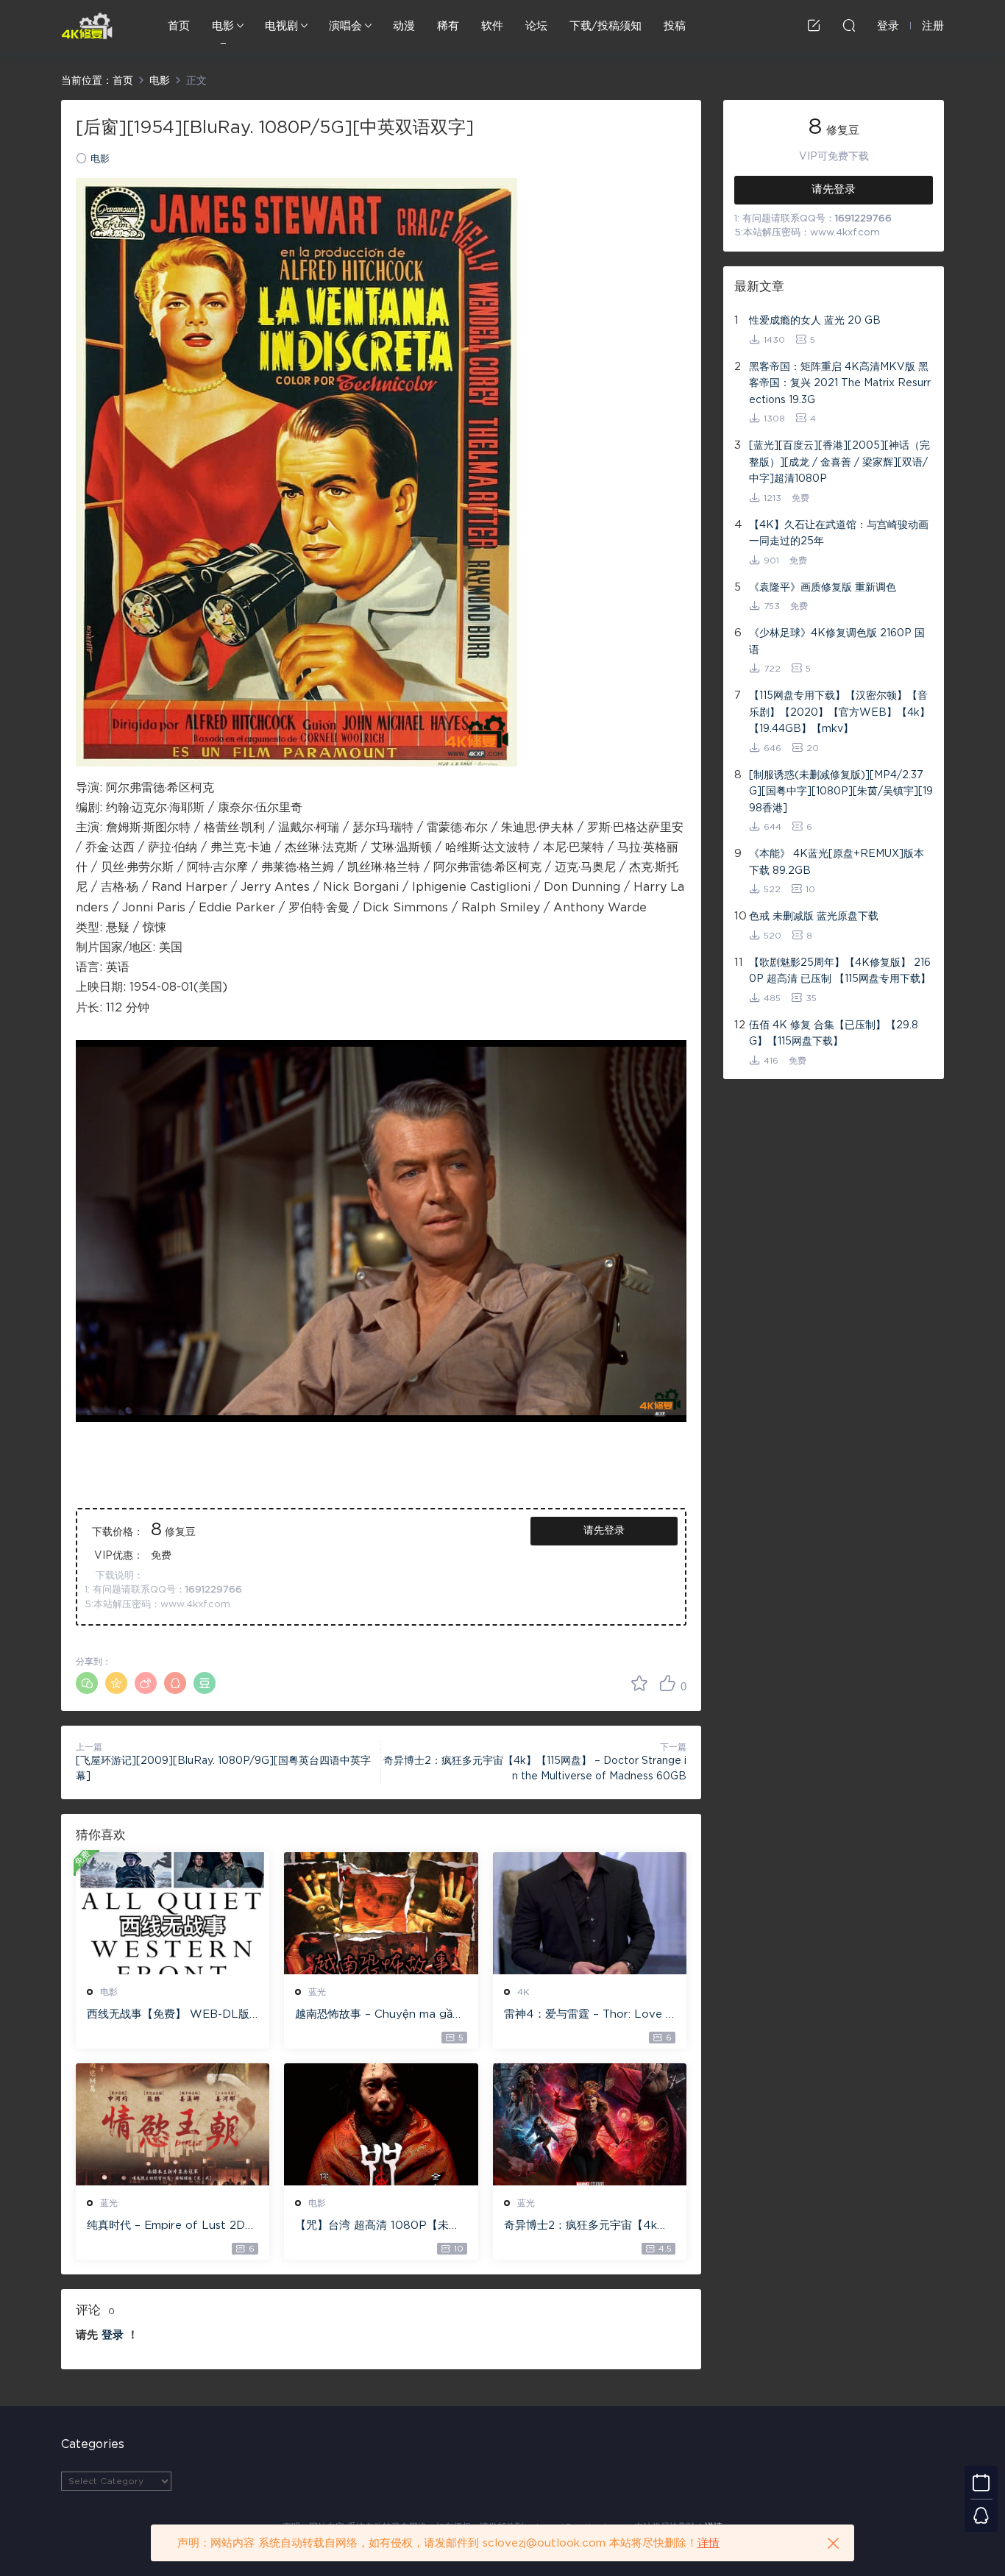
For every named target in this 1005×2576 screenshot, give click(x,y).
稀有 (448, 26)
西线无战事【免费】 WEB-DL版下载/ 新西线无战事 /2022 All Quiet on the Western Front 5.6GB (170, 2015)
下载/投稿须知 (606, 26)
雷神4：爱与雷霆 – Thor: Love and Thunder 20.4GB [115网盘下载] (588, 2015)
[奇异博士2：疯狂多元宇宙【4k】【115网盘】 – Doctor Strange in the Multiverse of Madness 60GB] (590, 2124)
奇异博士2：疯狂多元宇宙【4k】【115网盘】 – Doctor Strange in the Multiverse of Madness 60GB (587, 2227)
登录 (113, 2335)
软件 (492, 26)
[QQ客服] (981, 2515)
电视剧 (281, 26)
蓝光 (317, 1992)
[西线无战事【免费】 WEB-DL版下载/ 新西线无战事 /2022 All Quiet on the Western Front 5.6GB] (173, 1913)
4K (523, 1992)
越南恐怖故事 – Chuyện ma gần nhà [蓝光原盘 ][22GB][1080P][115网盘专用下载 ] (378, 2015)
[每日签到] (981, 2482)
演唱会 (345, 26)
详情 (709, 2543)
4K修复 (87, 26)
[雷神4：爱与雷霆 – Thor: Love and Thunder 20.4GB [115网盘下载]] (590, 1913)
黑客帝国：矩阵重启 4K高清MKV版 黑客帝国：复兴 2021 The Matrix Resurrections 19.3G (840, 384)
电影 (223, 26)
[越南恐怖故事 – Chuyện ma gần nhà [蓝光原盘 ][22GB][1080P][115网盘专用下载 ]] (381, 1913)
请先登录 (604, 1531)
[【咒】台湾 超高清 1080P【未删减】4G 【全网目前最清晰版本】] (381, 2124)
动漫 (404, 26)
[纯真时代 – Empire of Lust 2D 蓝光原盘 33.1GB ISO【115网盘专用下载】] (173, 2124)
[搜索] (849, 25)
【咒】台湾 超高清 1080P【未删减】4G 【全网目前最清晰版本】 (377, 2227)
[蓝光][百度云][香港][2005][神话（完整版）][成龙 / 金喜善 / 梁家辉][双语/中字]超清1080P (839, 462)
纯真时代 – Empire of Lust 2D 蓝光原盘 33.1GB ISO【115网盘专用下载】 (170, 2227)
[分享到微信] (87, 1683)
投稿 (675, 26)
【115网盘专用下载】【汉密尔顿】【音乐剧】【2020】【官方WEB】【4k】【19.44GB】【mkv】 (839, 712)
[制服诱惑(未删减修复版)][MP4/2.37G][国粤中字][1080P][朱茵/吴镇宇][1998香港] (841, 792)
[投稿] (814, 25)
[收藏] (639, 1683)
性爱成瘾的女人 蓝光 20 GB (815, 321)
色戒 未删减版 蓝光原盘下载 (814, 917)
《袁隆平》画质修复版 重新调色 (823, 588)
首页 (179, 26)
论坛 (536, 26)
